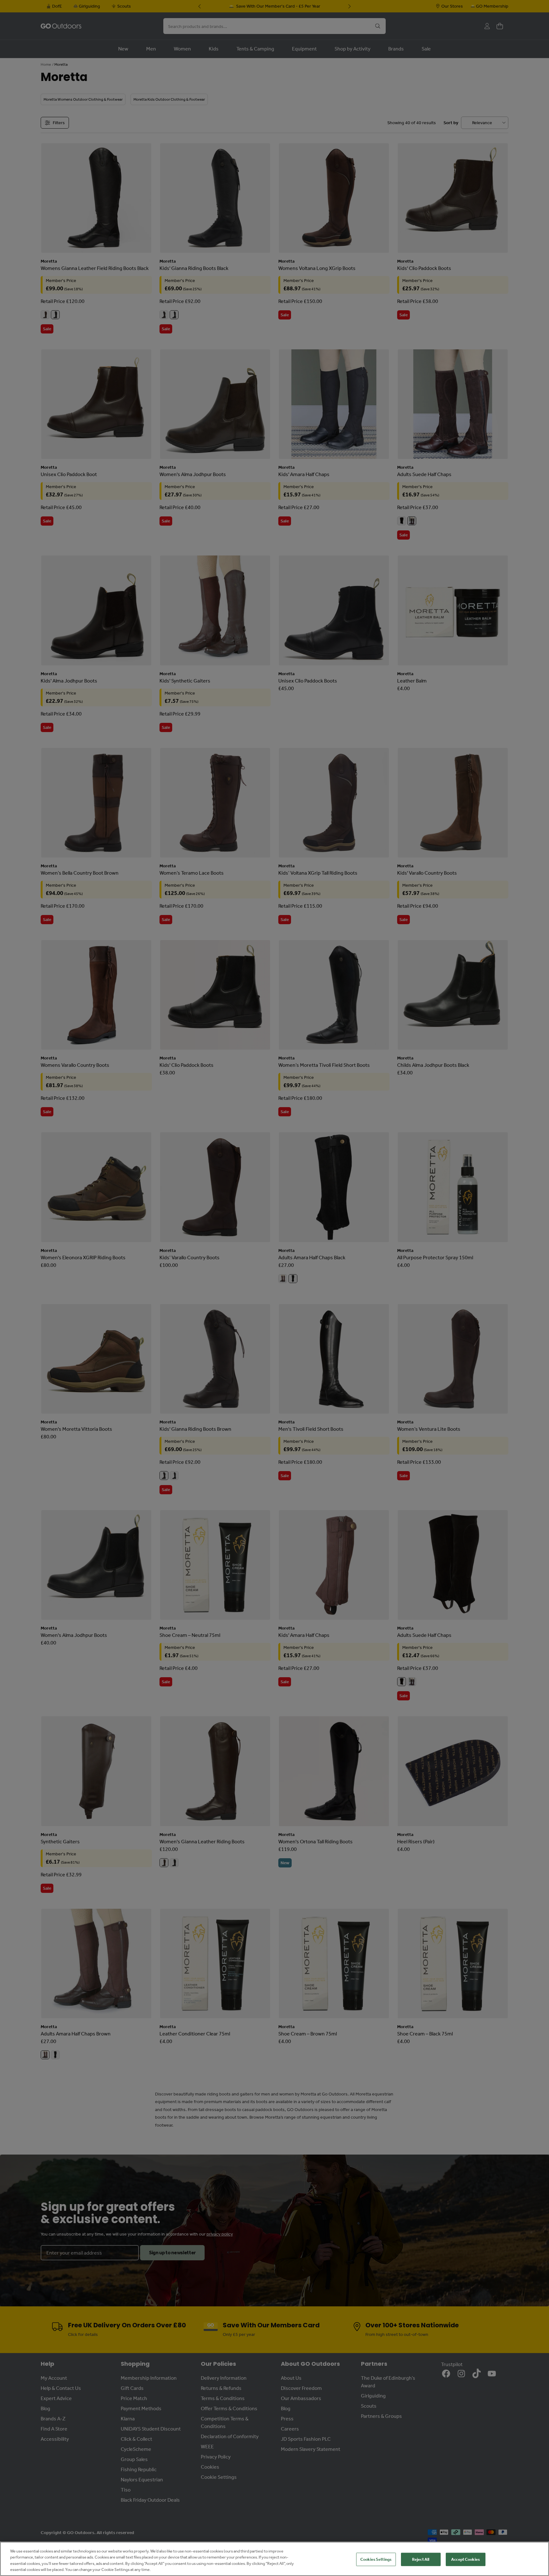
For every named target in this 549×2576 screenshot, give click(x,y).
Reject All (421, 2559)
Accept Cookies (465, 2559)
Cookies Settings (376, 2559)
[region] (274, 2559)
